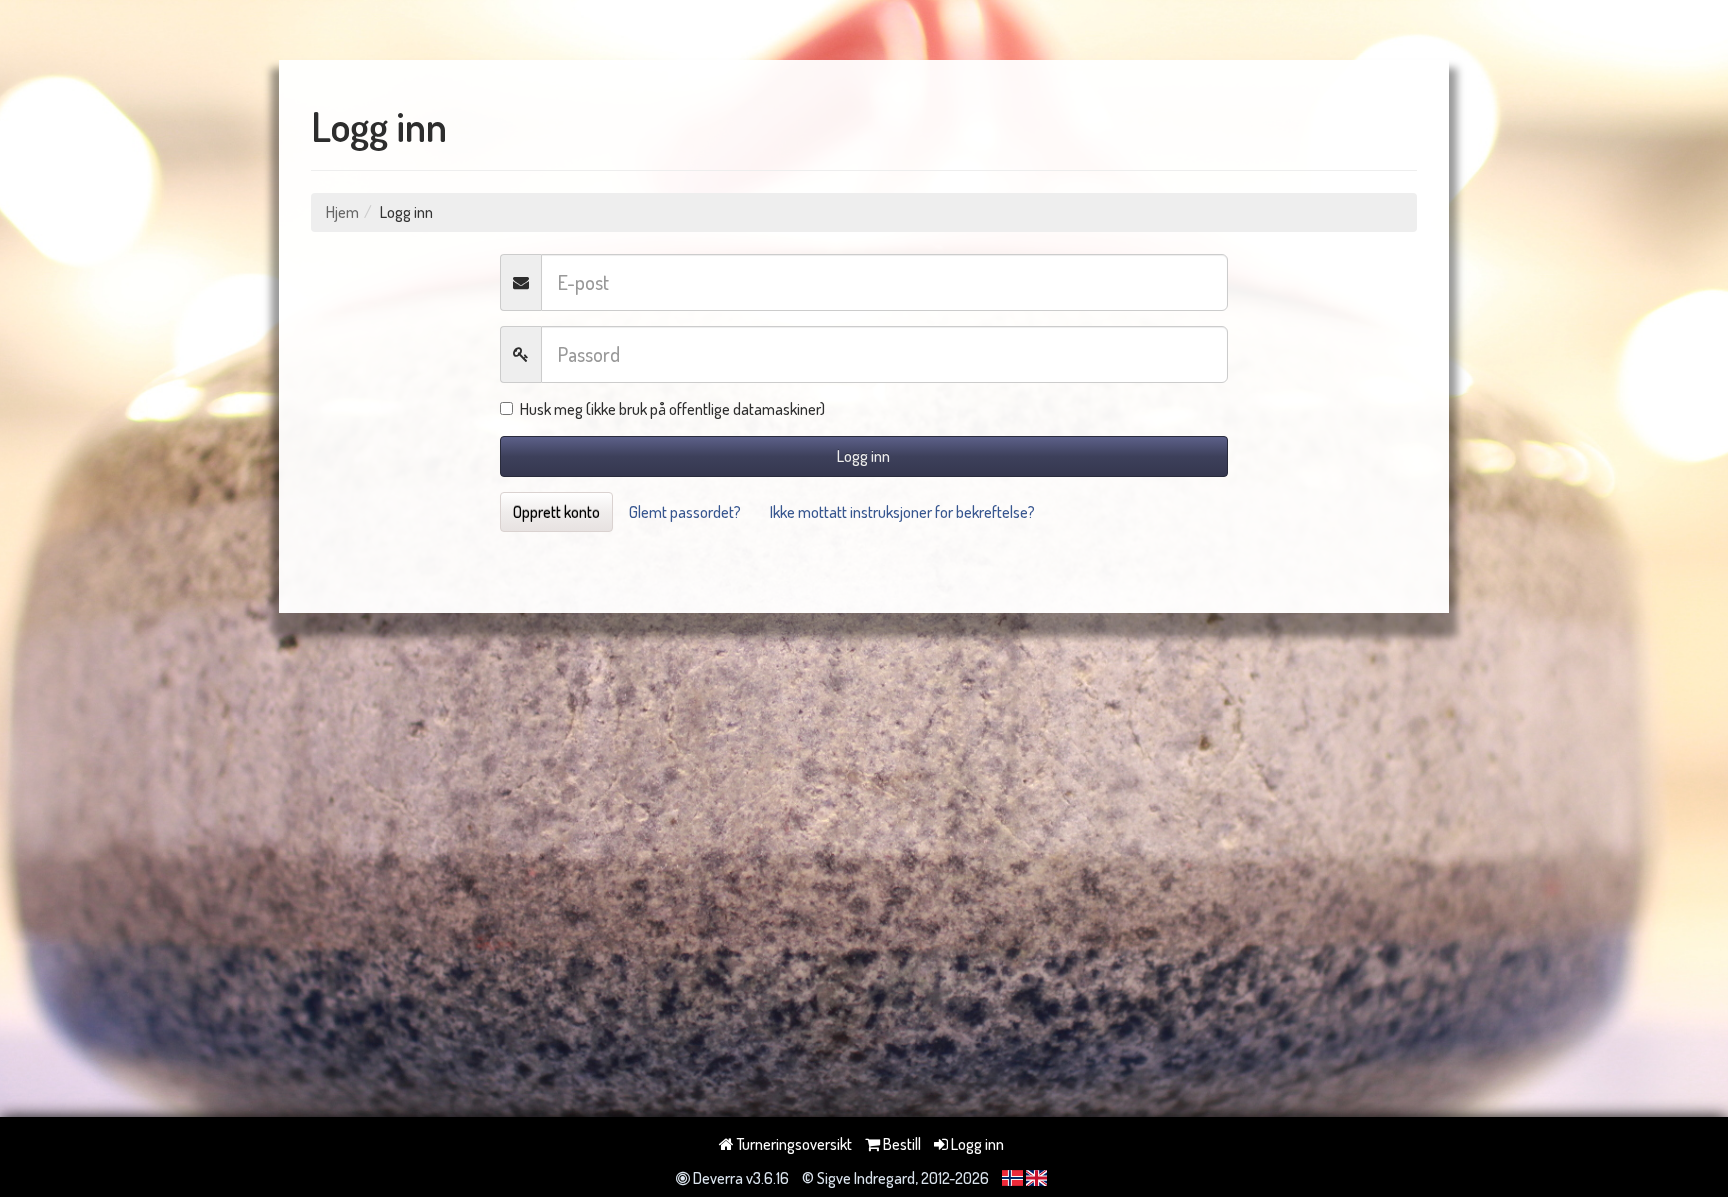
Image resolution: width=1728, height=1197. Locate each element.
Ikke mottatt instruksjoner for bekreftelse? (902, 512)
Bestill (900, 1144)
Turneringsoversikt (793, 1144)
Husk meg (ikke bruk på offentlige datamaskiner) (672, 409)
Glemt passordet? (685, 512)
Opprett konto (556, 512)
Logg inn (863, 456)
